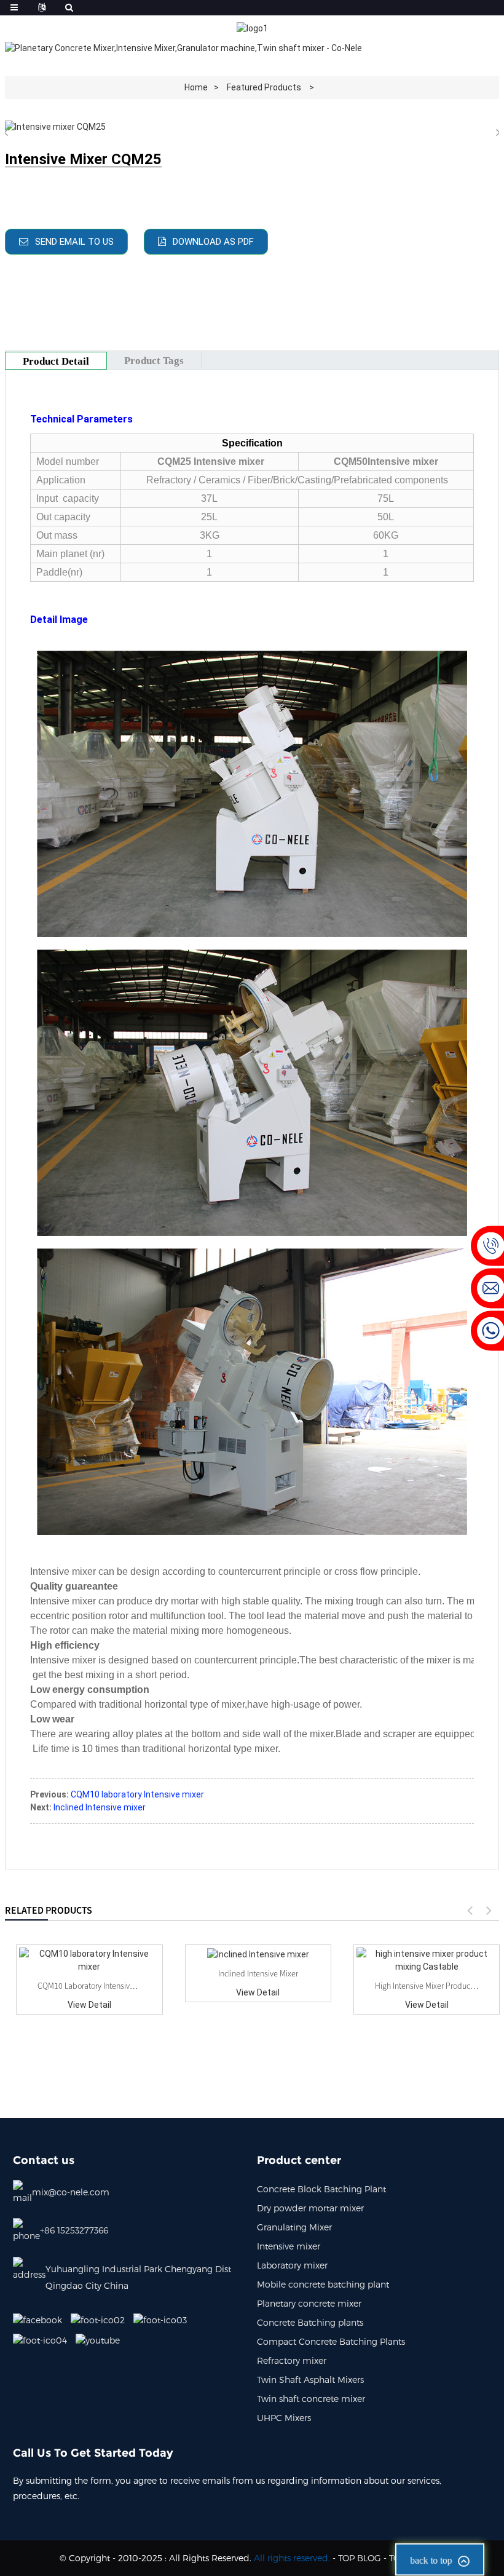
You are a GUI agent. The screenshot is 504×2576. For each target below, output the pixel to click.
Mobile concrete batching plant (323, 2284)
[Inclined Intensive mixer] (258, 1954)
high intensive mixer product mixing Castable (427, 1986)
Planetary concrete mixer (309, 2303)
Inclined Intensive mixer (100, 1807)
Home (196, 87)
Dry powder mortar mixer (310, 2208)
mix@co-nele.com (71, 2192)
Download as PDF (213, 242)
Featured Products (264, 87)
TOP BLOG (360, 2558)
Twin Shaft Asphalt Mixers (310, 2380)
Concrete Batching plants (310, 2322)
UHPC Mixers (284, 2418)
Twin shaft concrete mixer (311, 2399)
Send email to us (74, 242)
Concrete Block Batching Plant (321, 2189)
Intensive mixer (289, 2246)
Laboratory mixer (292, 2265)
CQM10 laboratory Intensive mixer (137, 1794)
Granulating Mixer (294, 2227)
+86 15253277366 (74, 2230)
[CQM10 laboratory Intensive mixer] (89, 1960)
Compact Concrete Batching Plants (331, 2341)
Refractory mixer (292, 2360)
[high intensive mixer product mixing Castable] (427, 1960)
